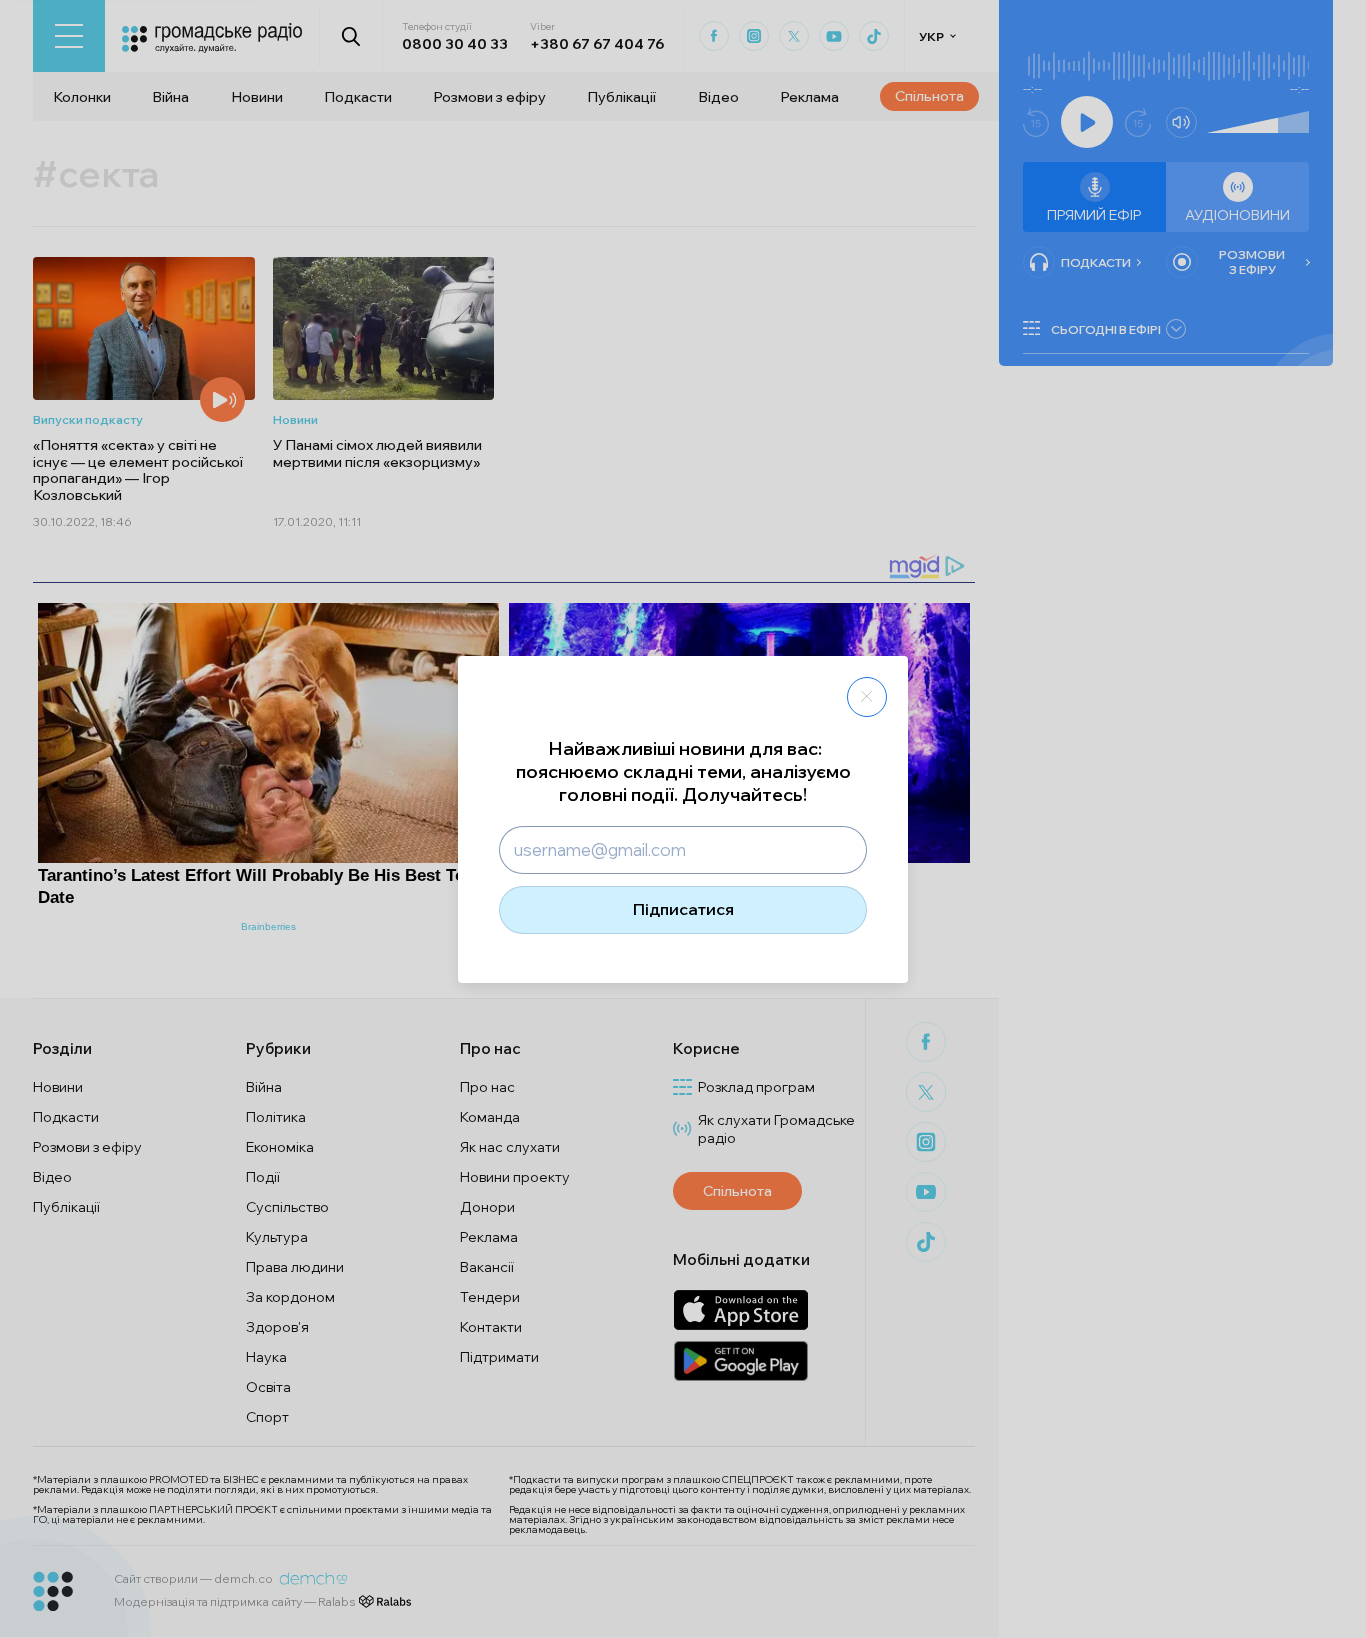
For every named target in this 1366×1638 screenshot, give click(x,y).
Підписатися (683, 909)
